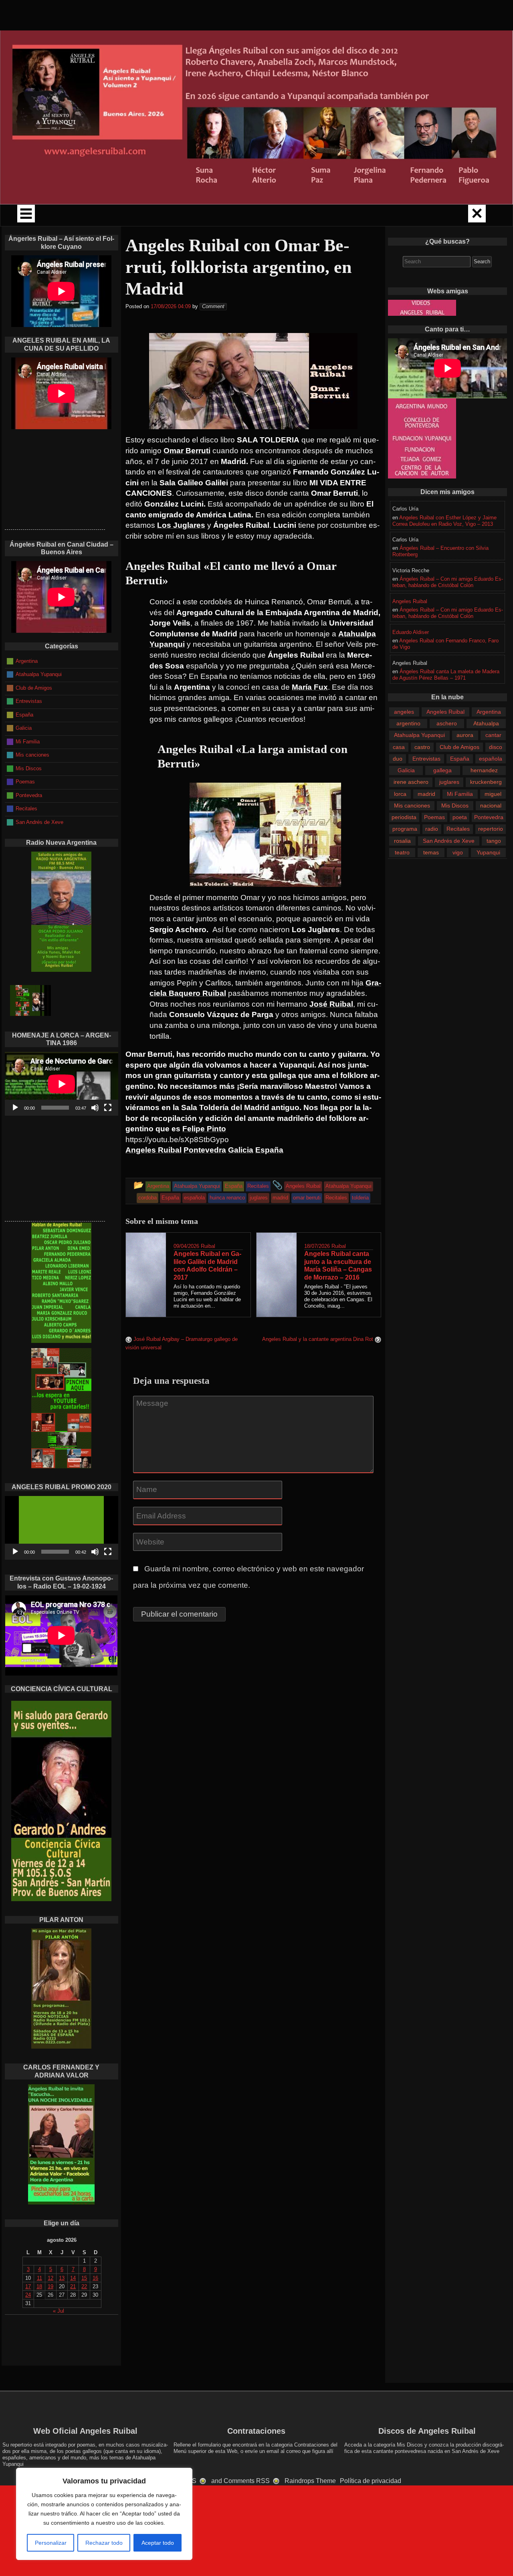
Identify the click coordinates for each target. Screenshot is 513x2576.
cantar (493, 735)
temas (431, 852)
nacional (491, 806)
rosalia (402, 841)
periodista (404, 817)
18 (39, 2286)
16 (95, 2278)
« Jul (59, 2311)
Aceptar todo (158, 2543)
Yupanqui (488, 852)
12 (50, 2278)
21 (73, 2286)
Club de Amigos (459, 747)
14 (73, 2278)
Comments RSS (247, 2481)
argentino (408, 723)
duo (398, 759)
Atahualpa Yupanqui (419, 735)
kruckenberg (486, 782)
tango (494, 841)
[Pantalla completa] (108, 1108)
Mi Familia (460, 794)
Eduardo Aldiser (411, 632)
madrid (426, 794)
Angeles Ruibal (410, 601)
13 (62, 2278)
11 (39, 2278)
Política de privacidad (371, 2481)
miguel (493, 794)
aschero (447, 723)
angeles (404, 712)
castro (422, 747)
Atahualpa (486, 723)
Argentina (489, 712)
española (491, 759)
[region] (104, 2514)
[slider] (55, 1552)
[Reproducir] (15, 1108)
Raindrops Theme (310, 2481)
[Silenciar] (95, 1108)
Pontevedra (489, 817)
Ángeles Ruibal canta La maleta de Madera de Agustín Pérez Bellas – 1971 (446, 675)
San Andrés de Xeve (449, 841)
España (460, 759)
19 (50, 2286)
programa (405, 829)
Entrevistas (426, 759)
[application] (62, 1084)
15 (84, 2278)
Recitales (458, 829)
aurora (465, 735)
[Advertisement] (55, 479)
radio (432, 829)
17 (28, 2286)
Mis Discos (455, 806)
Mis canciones (412, 806)
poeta (460, 817)
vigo (458, 852)
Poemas (434, 817)
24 (28, 2295)
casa (399, 747)
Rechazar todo (104, 2543)
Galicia (406, 770)
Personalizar (51, 2543)
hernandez (484, 770)
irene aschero (411, 782)
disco (496, 747)
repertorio (491, 829)
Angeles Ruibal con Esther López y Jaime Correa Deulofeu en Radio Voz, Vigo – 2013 (444, 521)
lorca (400, 794)
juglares (449, 782)
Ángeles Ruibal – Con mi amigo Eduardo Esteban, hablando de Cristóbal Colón (448, 582)
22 (84, 2286)
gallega (442, 770)
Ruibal (208, 1246)
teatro (402, 852)
